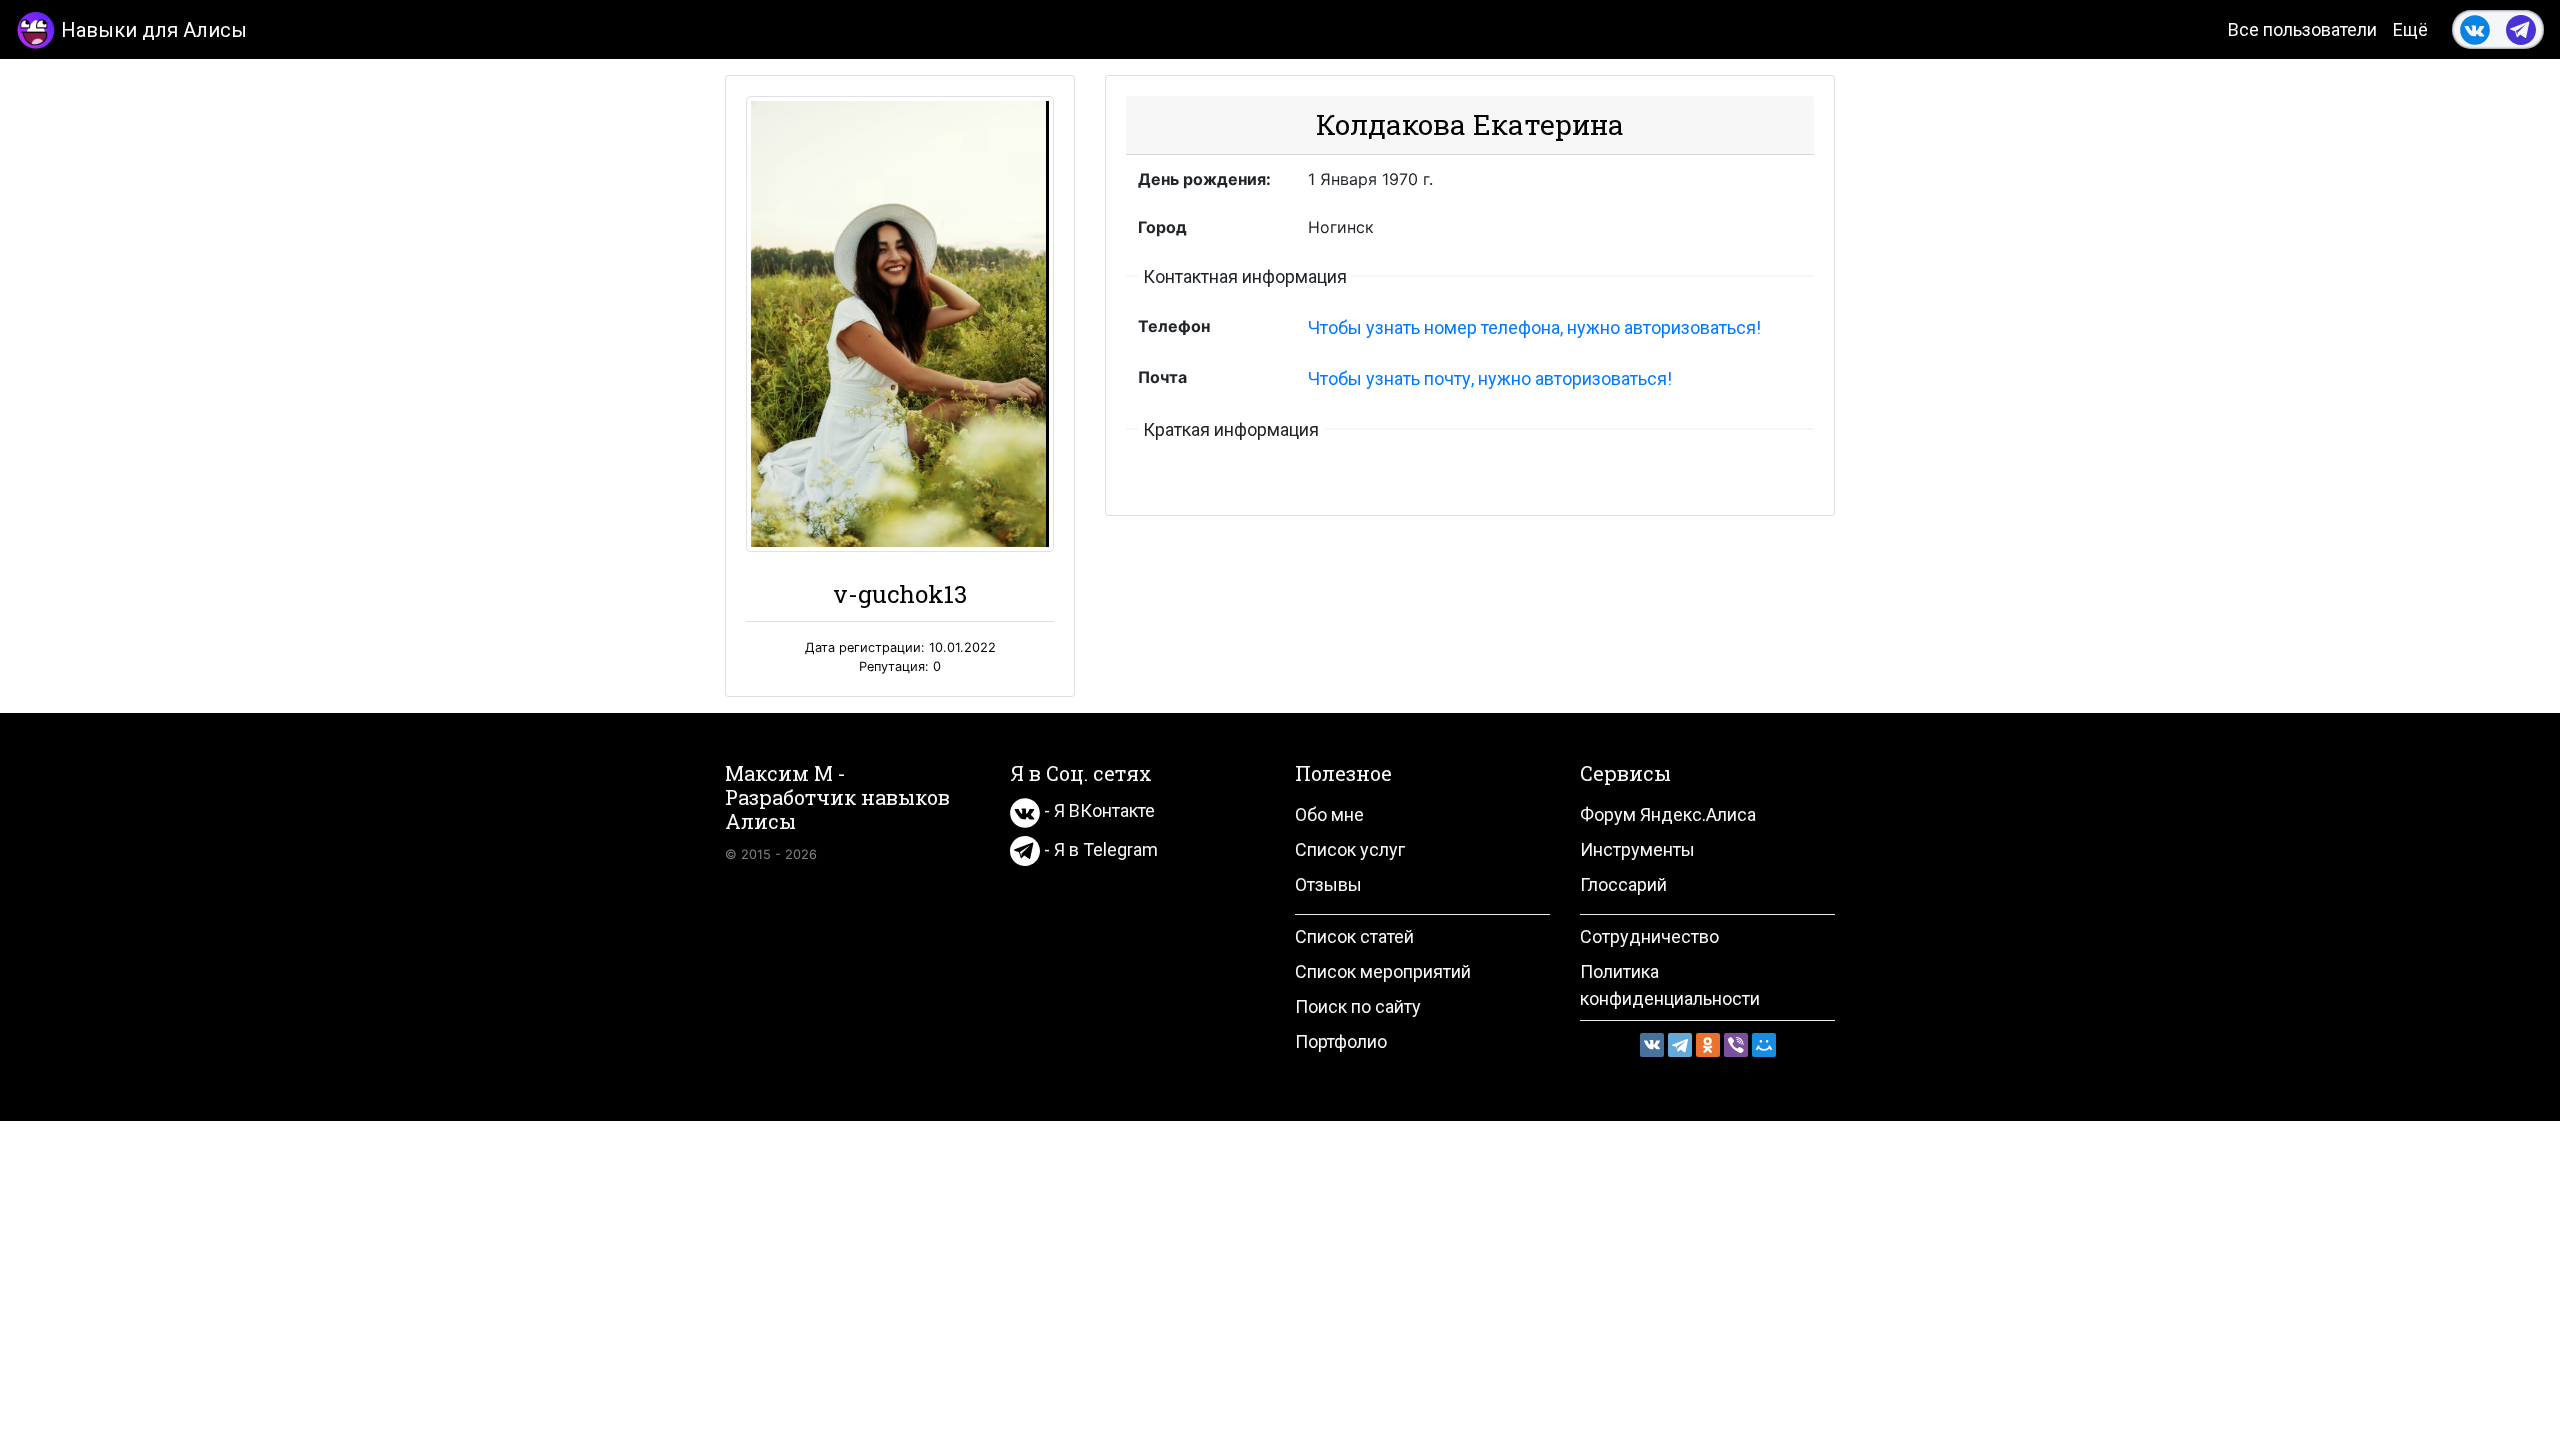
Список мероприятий (1383, 971)
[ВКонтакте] (1652, 1045)
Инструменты (1637, 849)
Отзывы (1328, 884)
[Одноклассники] (1708, 1045)
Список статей (1354, 936)
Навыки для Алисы (154, 30)
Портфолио (1341, 1041)
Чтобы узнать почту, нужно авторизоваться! (1490, 378)
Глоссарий (1623, 884)
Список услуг (1350, 849)
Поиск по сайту (1358, 1006)
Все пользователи (2302, 29)
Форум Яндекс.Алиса (1668, 814)
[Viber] (1736, 1045)
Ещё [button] (2410, 29)
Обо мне (1329, 814)
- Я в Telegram (1099, 849)
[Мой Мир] (1764, 1045)
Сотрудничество (1649, 936)
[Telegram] (1680, 1045)
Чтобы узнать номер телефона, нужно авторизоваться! (1534, 327)
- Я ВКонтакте (1097, 810)
